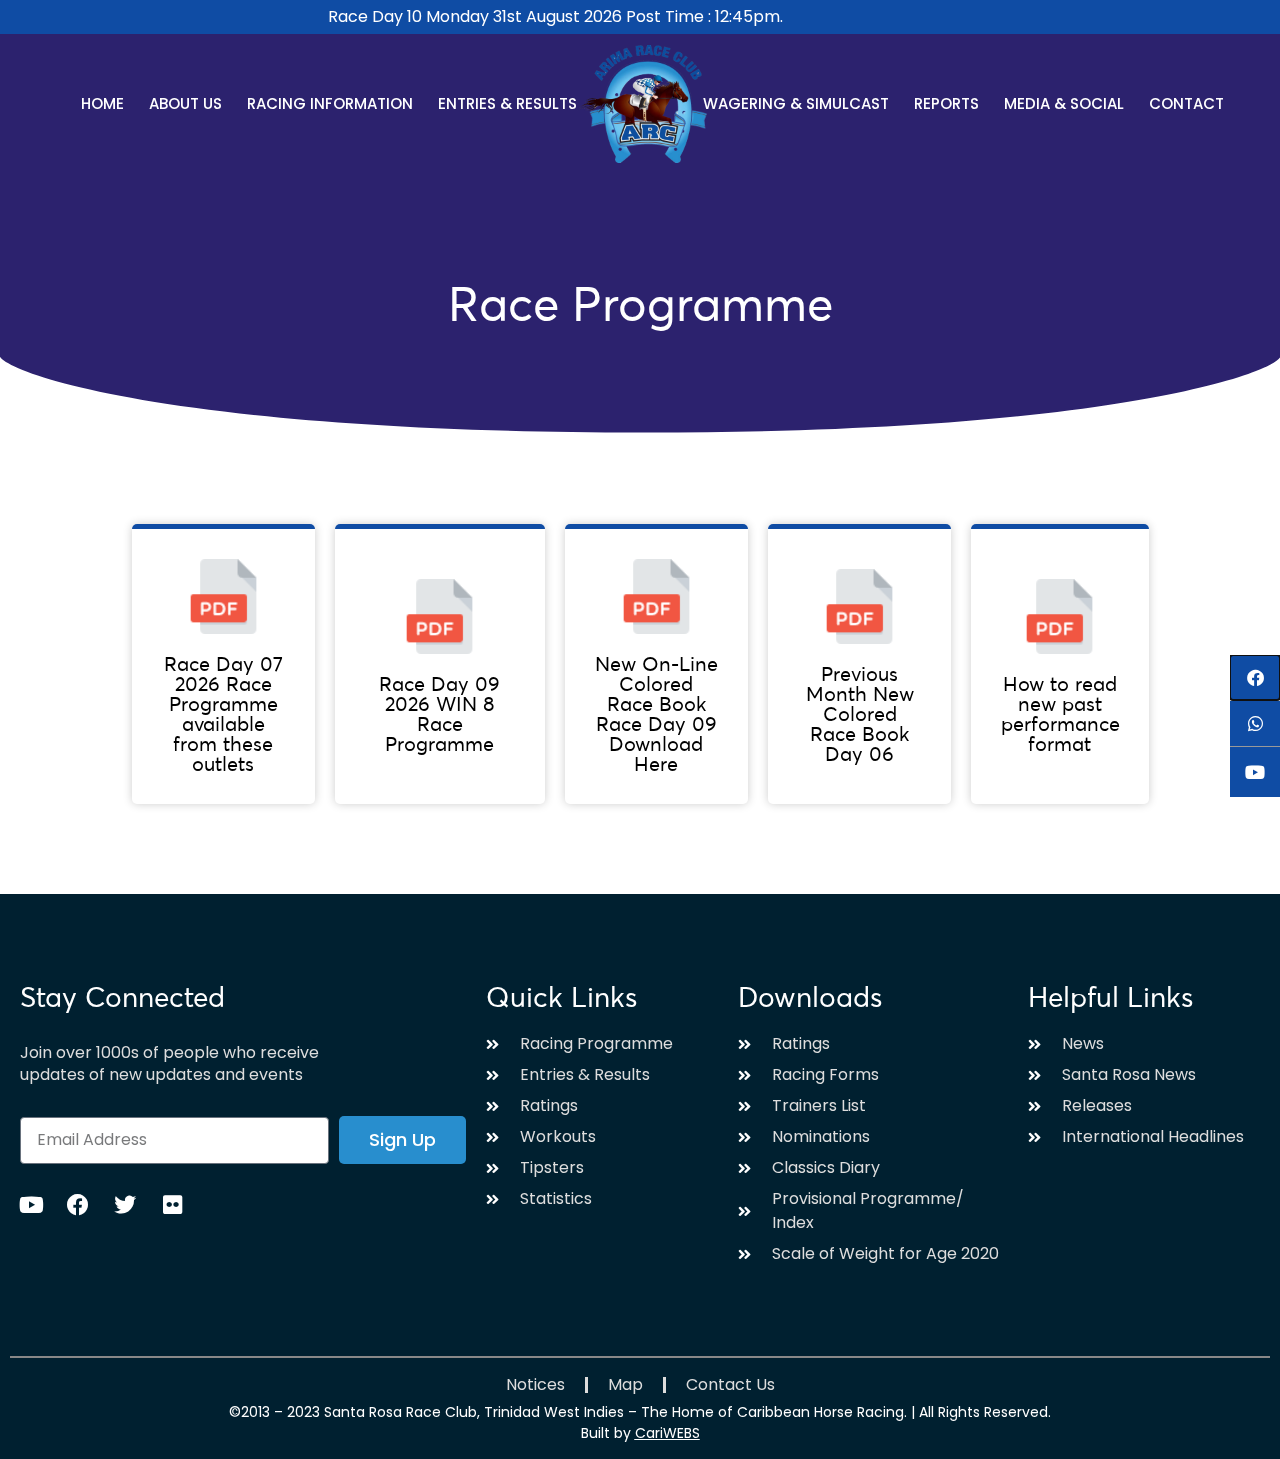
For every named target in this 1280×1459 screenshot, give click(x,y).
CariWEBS (667, 1433)
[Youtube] (31, 1205)
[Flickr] (172, 1205)
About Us (185, 103)
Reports (946, 103)
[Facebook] (78, 1205)
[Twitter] (125, 1205)
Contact (1186, 103)
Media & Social (1064, 103)
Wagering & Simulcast (796, 103)
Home (102, 103)
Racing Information (330, 103)
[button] (1255, 677)
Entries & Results (507, 103)
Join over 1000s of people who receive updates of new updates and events (169, 1064)
